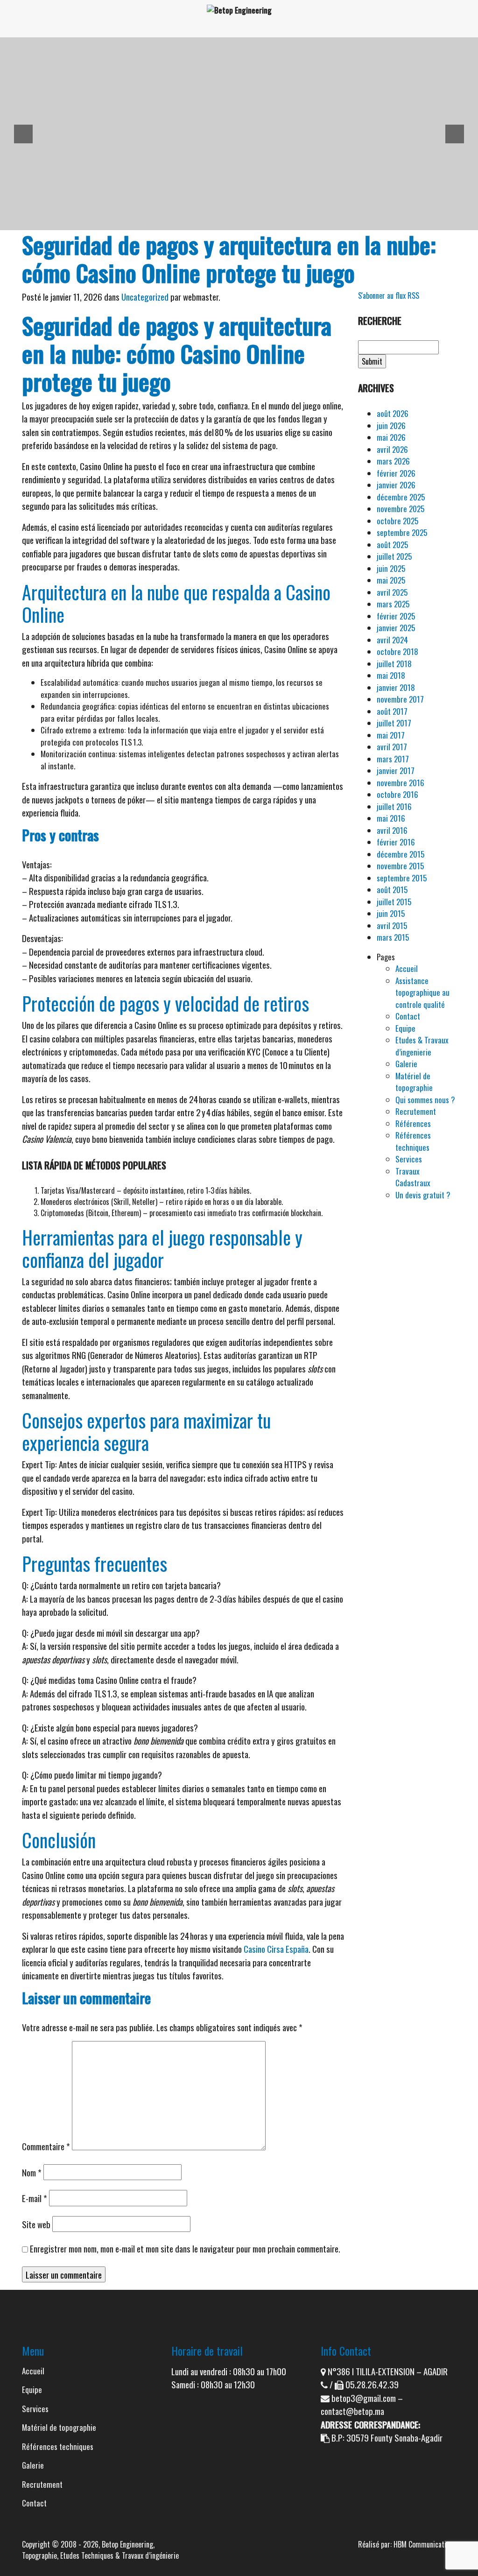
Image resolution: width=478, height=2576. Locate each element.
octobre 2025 (397, 521)
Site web (36, 2224)
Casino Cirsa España (276, 1949)
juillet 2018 (394, 664)
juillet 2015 (394, 902)
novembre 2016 (401, 783)
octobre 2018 (397, 651)
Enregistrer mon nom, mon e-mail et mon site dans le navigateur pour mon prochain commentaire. (185, 2248)
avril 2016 (392, 830)
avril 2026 (392, 449)
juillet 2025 (394, 556)
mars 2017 (393, 759)
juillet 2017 (394, 723)
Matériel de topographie (414, 1082)
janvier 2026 (396, 485)
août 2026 (393, 413)
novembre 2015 (400, 866)
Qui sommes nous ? (425, 1100)
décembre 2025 (401, 497)
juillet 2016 (394, 806)
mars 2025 (393, 604)
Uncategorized (145, 296)
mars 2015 (393, 937)
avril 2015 (392, 926)
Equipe (405, 1028)
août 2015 (392, 890)
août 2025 (392, 545)
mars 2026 (393, 461)
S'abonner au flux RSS (389, 296)
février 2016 (396, 842)
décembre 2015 (401, 854)
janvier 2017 (396, 771)
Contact (408, 1016)
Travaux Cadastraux (413, 1177)
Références (413, 1123)
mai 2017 (391, 735)
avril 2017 (392, 747)
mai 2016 (391, 818)
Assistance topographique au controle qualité (422, 992)
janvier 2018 (396, 687)
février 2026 (396, 473)
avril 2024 (392, 640)
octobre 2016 (397, 794)
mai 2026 (391, 437)
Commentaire (46, 2146)
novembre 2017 (400, 699)
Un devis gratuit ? (423, 1195)
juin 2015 (391, 913)
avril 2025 (392, 592)
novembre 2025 (401, 509)
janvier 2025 (396, 628)
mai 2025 (391, 580)
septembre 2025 (402, 532)
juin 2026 (391, 426)
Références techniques (413, 1141)
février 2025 (396, 616)
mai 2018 (391, 675)
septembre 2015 (402, 878)
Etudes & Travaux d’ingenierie (422, 1046)
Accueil (407, 968)
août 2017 (392, 711)
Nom (32, 2172)
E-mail (35, 2198)
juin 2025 (391, 568)
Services (409, 1159)
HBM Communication (423, 2544)
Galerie (406, 1064)
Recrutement (416, 1111)
